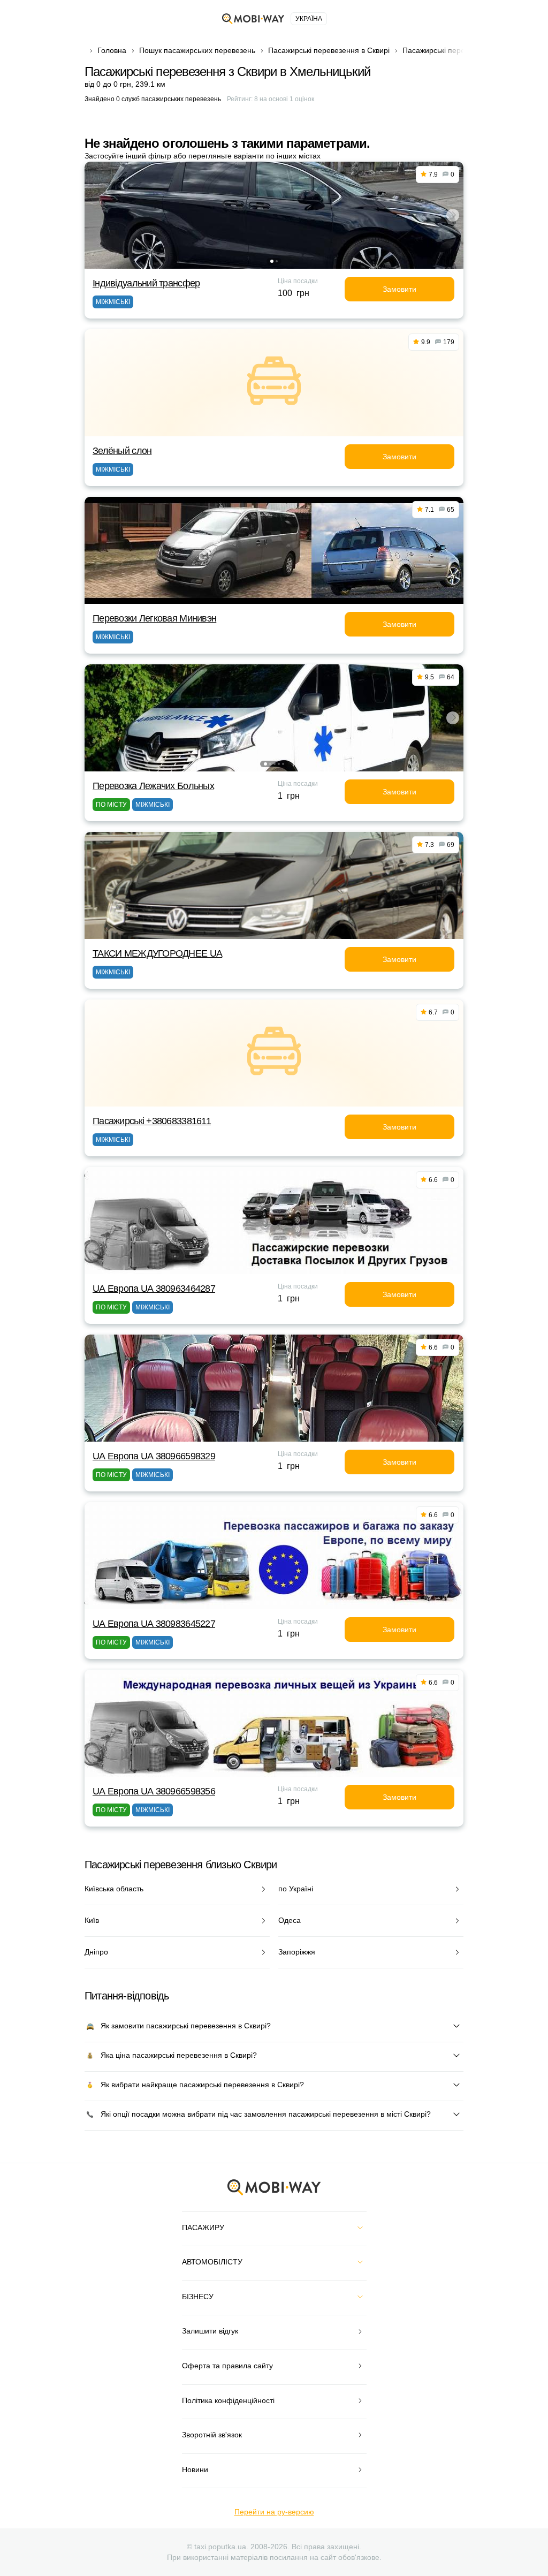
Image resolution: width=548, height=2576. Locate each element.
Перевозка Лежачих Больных (153, 786)
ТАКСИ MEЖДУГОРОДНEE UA (157, 953)
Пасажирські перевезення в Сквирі (329, 50)
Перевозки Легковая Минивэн (154, 618)
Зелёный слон (122, 451)
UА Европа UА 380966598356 (154, 1791)
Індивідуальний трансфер (146, 283)
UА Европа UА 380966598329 (154, 1456)
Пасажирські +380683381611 (152, 1121)
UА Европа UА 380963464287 (154, 1289)
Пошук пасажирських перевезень (197, 50)
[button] (272, 261)
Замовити (399, 289)
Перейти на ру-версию (274, 2512)
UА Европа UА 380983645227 (154, 1624)
